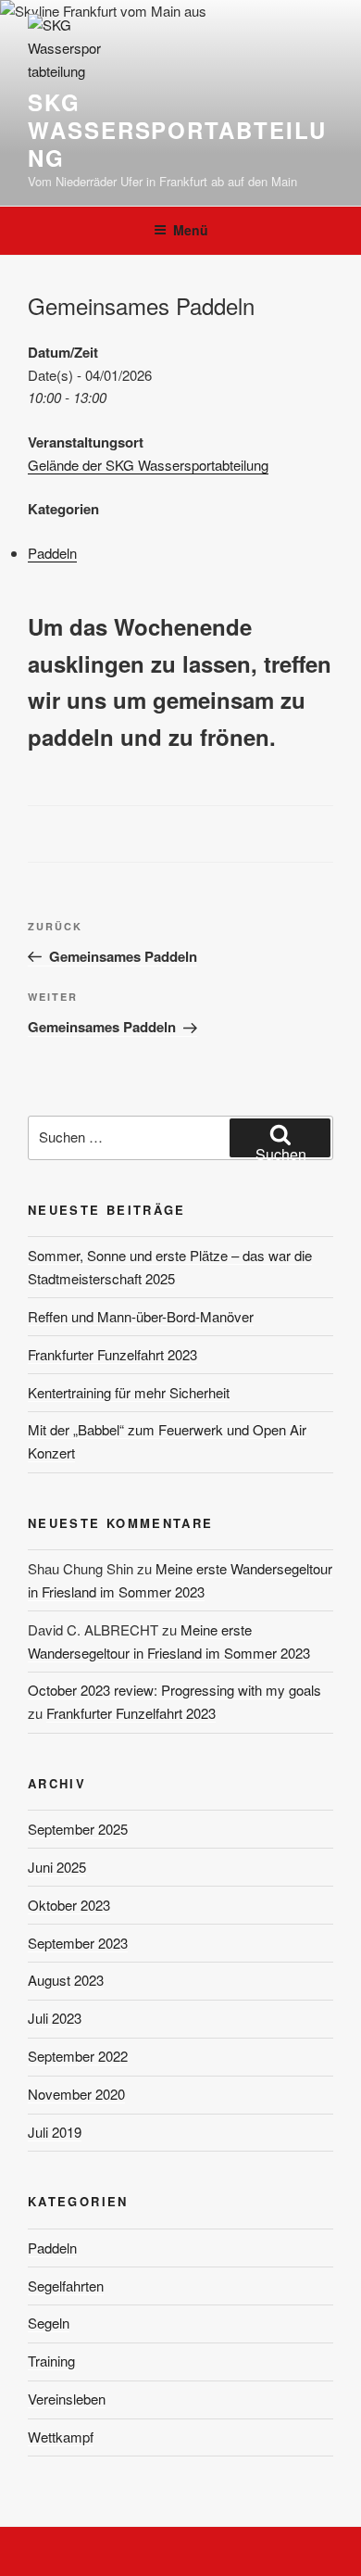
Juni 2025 (57, 1867)
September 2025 (78, 1829)
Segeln (49, 2323)
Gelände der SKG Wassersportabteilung (148, 465)
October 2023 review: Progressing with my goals (174, 1690)
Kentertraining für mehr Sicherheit (129, 1392)
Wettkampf (61, 2437)
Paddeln (52, 553)
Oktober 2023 (69, 1905)
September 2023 (78, 1943)
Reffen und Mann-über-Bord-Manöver (141, 1316)
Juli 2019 (55, 2132)
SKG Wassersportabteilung (177, 130)
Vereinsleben (67, 2399)
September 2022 (78, 2056)
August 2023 (66, 1980)
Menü (191, 230)
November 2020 (76, 2094)
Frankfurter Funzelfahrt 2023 (112, 1354)
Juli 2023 (55, 2018)
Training (51, 2361)
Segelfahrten (66, 2286)
